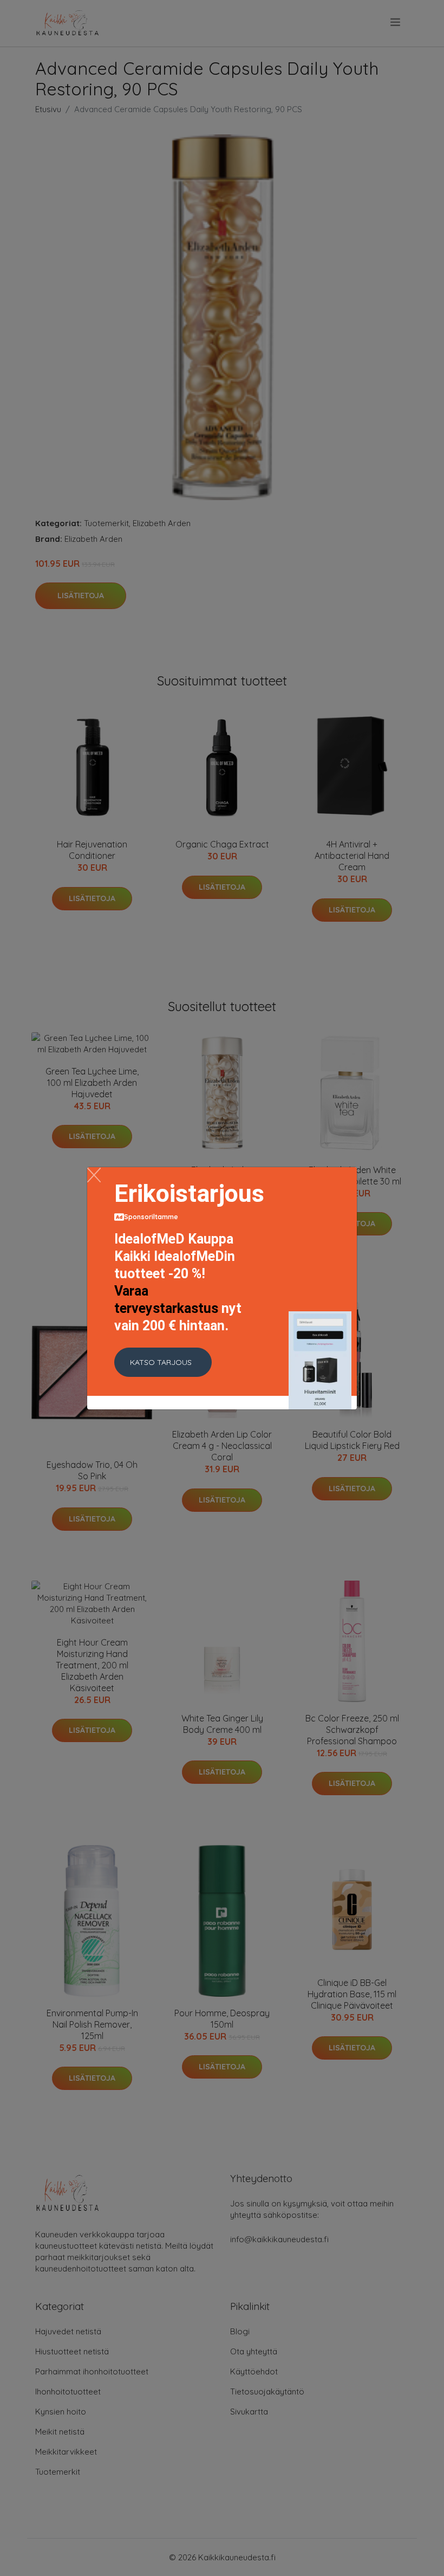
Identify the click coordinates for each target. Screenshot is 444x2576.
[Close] (94, 1175)
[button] (163, 1362)
